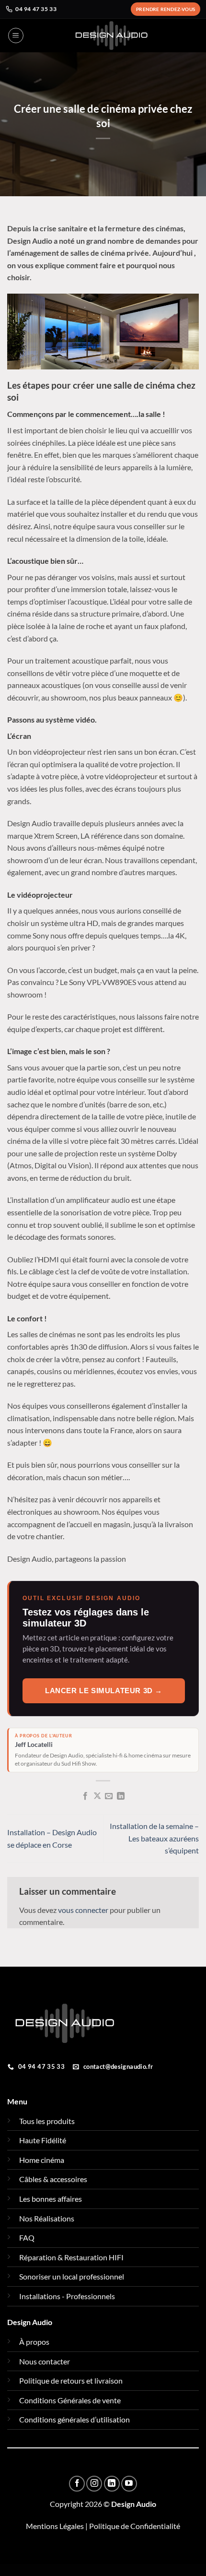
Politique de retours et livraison (71, 2380)
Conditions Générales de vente (70, 2400)
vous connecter (83, 1910)
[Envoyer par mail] (109, 1796)
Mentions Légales (55, 2526)
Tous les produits (47, 2121)
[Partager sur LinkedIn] (121, 1796)
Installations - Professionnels (67, 2296)
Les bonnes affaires (51, 2199)
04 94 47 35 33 (36, 9)
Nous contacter (45, 2361)
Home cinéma (42, 2160)
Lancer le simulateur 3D (104, 1691)
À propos (34, 2342)
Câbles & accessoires (53, 2179)
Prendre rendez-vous (166, 9)
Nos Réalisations (47, 2218)
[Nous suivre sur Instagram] (94, 2484)
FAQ (27, 2238)
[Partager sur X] (97, 1796)
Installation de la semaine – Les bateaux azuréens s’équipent (154, 1838)
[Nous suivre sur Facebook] (77, 2484)
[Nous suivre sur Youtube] (129, 2484)
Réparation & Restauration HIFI (71, 2257)
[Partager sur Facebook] (85, 1796)
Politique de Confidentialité (135, 2526)
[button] (16, 36)
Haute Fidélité (43, 2140)
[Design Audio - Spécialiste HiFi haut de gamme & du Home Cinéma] (111, 36)
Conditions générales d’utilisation (74, 2419)
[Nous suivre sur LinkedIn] (112, 2484)
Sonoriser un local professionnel (72, 2276)
